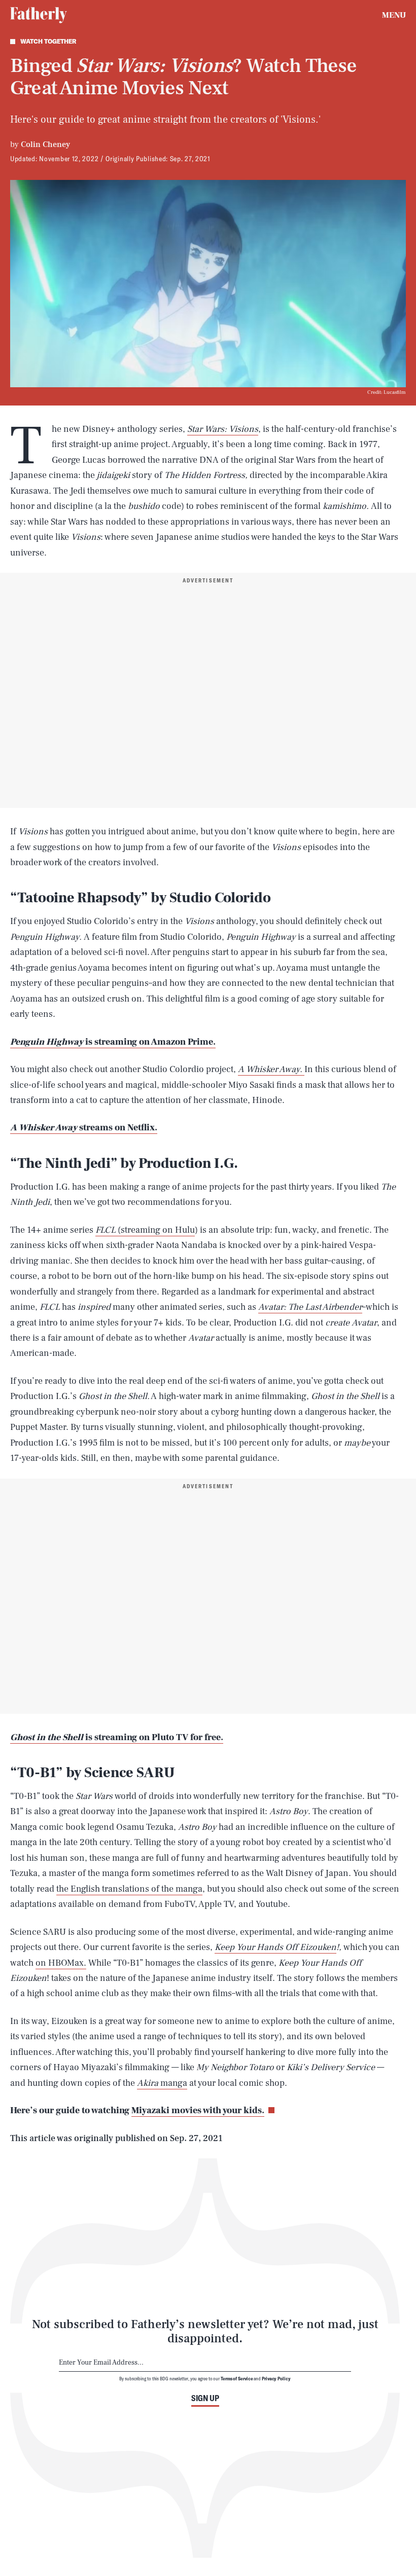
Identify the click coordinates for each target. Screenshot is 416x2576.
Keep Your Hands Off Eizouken (275, 1947)
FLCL (106, 1230)
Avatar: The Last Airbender (310, 1307)
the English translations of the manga (129, 1889)
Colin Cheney (45, 144)
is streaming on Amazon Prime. (113, 1042)
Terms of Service (237, 2378)
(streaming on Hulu (155, 1230)
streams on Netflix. (84, 1128)
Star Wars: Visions (223, 429)
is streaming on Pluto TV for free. (117, 1737)
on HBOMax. (61, 1963)
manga (174, 2083)
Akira (149, 2083)
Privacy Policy (276, 2378)
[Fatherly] (39, 15)
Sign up (205, 2398)
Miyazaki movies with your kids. (198, 2110)
